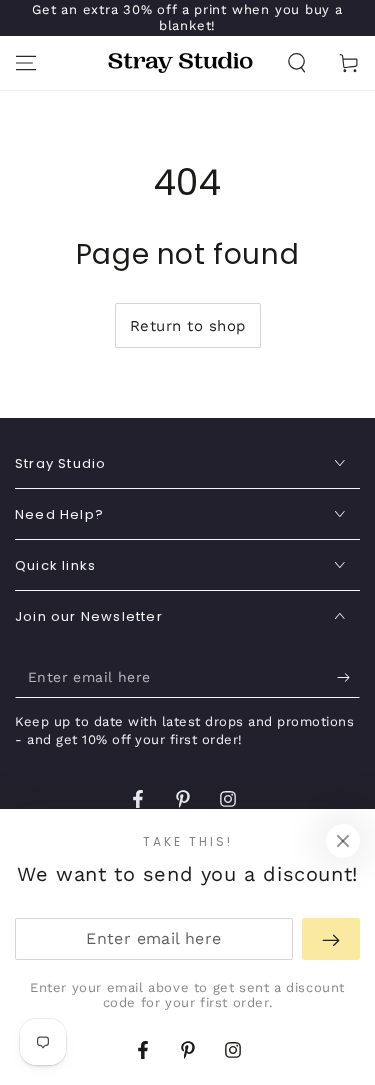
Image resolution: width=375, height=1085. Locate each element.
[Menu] (26, 63)
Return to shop (188, 326)
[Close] (343, 841)
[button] (297, 63)
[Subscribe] (348, 678)
